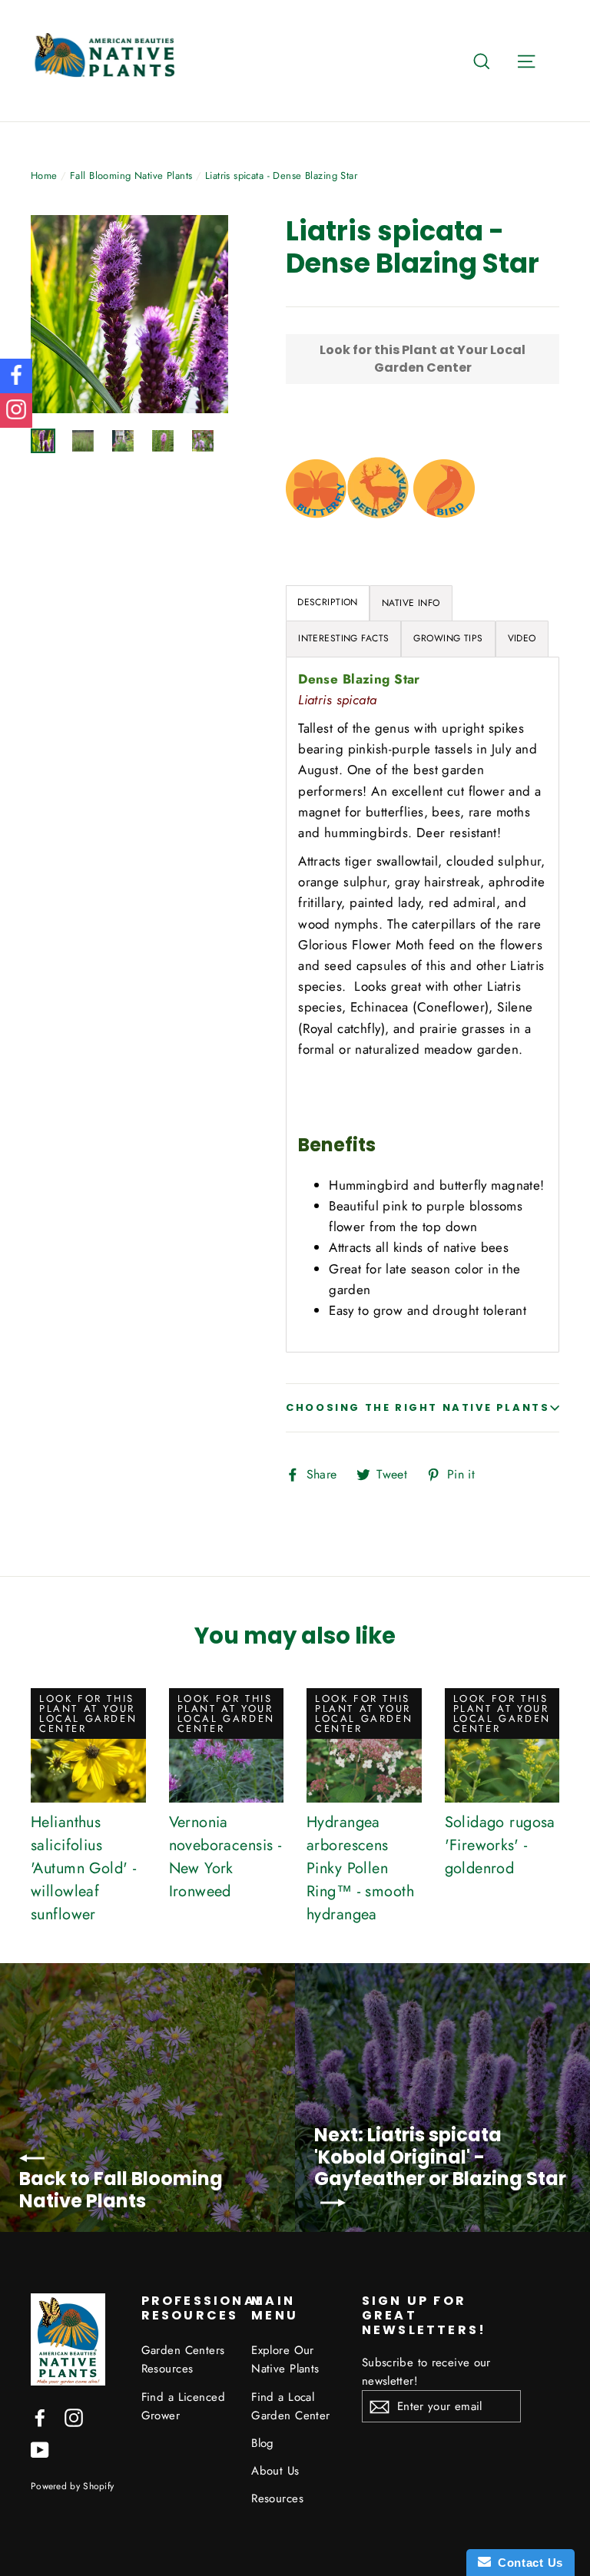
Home (44, 175)
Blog (263, 2443)
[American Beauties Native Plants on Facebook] (40, 2417)
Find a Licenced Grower (183, 2406)
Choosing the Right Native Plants (418, 1407)
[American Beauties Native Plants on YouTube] (40, 2449)
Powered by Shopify (72, 2486)
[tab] (411, 603)
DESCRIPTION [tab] (328, 602)
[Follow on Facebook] (16, 376)
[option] (130, 314)
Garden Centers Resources (183, 2359)
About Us (275, 2471)
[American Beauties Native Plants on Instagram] (74, 2417)
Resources (277, 2498)
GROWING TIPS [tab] (448, 638)
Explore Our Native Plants (285, 2359)
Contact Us (527, 2563)
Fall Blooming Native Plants (131, 175)
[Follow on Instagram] (16, 411)
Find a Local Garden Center (291, 2406)
